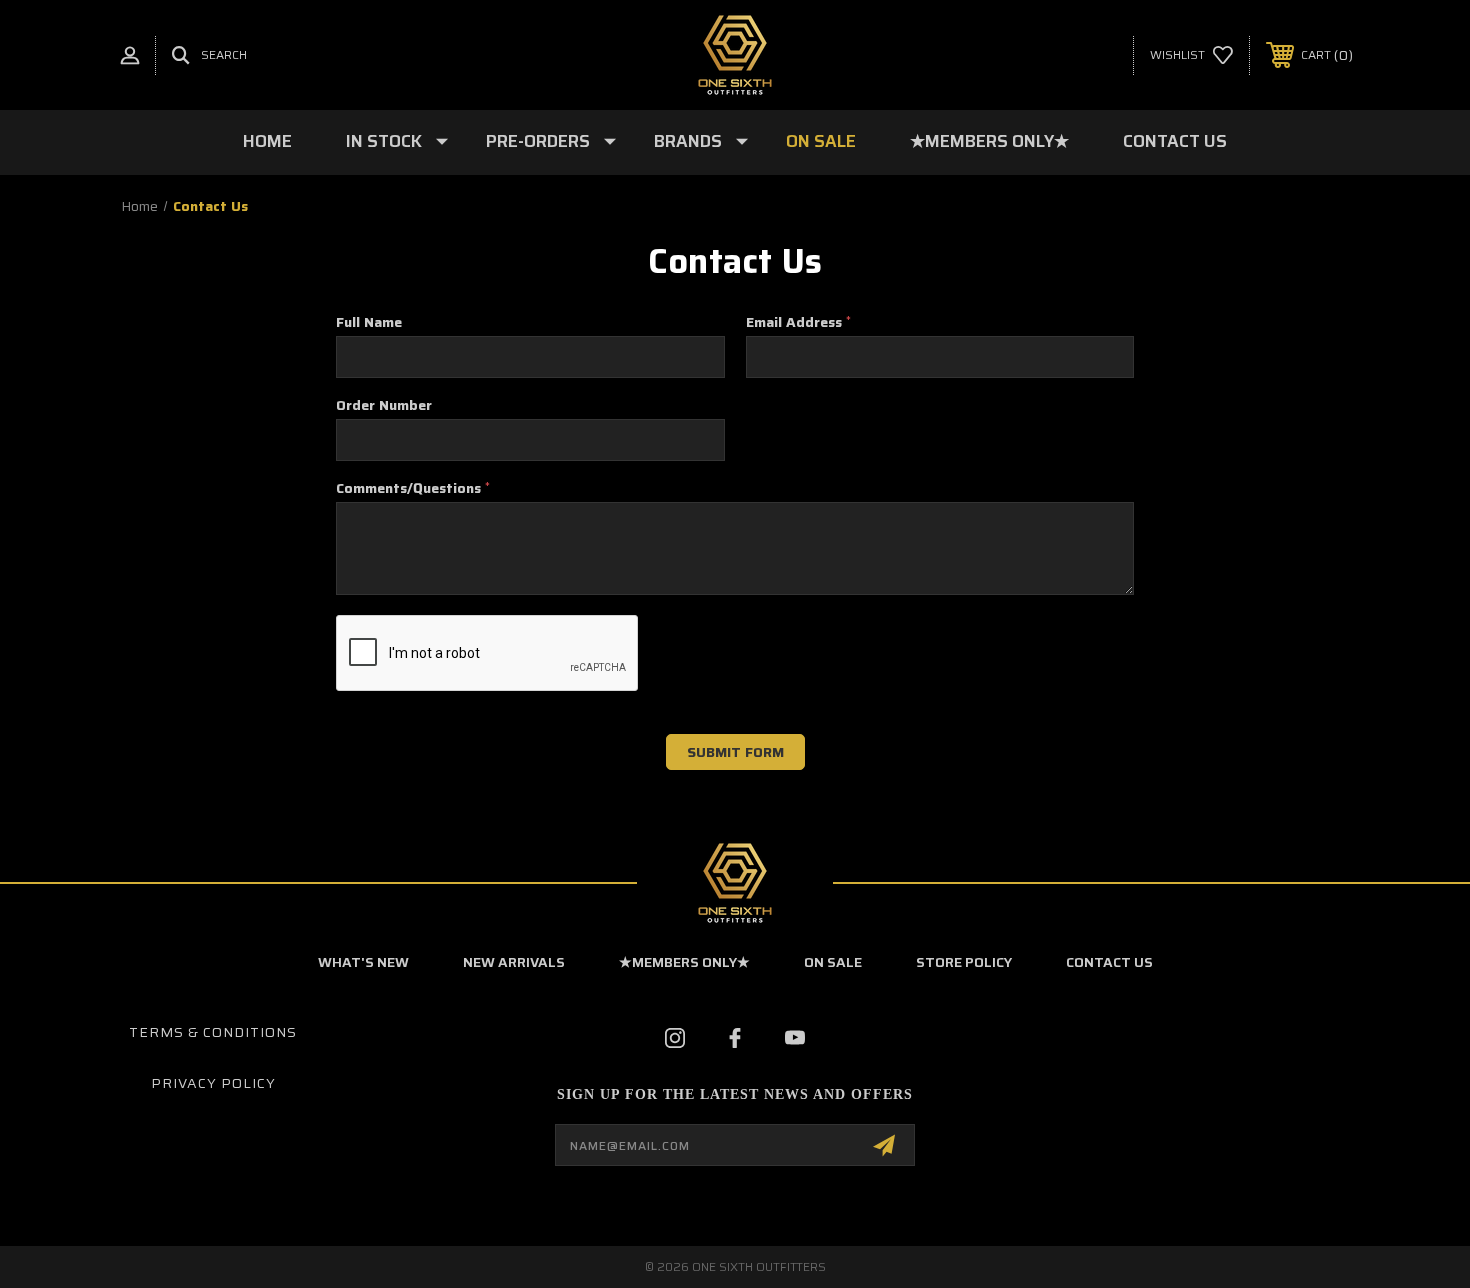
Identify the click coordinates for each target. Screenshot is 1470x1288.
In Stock (384, 141)
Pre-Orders (538, 141)
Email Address (798, 322)
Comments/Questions (413, 488)
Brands (688, 141)
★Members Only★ (989, 141)
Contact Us (1175, 141)
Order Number (384, 405)
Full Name (369, 322)
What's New (363, 962)
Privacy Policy (213, 1083)
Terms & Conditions (213, 1032)
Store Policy (964, 962)
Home (267, 141)
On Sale (821, 141)
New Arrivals (514, 962)
